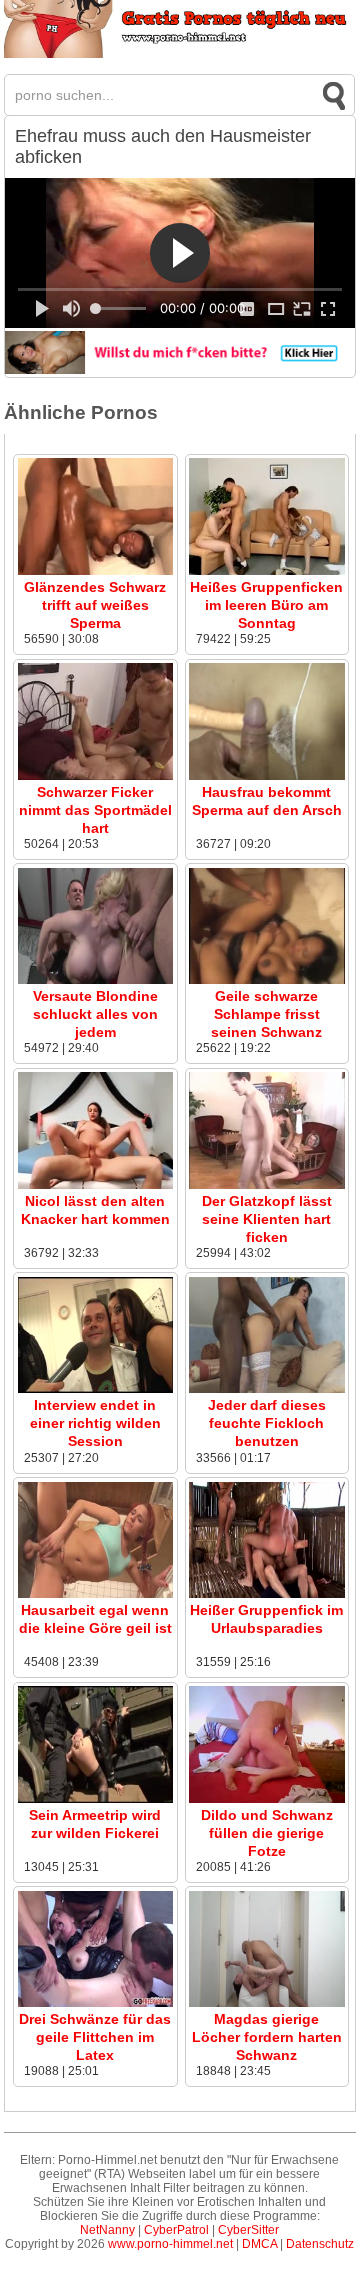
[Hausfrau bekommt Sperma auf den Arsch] (266, 776)
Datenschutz (320, 2244)
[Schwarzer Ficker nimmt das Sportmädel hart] (95, 776)
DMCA (259, 2244)
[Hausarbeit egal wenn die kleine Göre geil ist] (95, 1594)
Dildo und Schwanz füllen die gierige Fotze (267, 1833)
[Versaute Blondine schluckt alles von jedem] (95, 980)
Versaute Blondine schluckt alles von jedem (95, 1014)
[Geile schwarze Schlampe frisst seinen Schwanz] (266, 980)
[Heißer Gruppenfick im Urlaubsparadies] (266, 1594)
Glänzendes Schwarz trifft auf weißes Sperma (95, 605)
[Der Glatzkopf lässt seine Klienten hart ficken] (266, 1185)
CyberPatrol (176, 2230)
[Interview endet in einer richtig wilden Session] (95, 1389)
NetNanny (107, 2230)
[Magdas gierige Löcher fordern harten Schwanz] (266, 2003)
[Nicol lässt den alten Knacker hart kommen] (95, 1185)
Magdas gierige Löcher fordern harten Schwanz (267, 2037)
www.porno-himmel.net (170, 2244)
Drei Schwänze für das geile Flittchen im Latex (95, 2037)
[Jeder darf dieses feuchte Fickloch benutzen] (266, 1389)
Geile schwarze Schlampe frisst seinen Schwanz (266, 1014)
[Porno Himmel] (180, 54)
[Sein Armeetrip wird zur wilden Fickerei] (95, 1799)
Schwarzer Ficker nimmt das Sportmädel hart (95, 810)
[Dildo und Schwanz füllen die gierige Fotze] (266, 1799)
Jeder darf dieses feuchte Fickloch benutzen (267, 1423)
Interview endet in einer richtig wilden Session (95, 1423)
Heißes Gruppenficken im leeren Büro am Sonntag (266, 605)
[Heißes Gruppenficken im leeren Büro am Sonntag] (266, 571)
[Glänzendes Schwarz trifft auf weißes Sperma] (95, 571)
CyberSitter (248, 2230)
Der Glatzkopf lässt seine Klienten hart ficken (267, 1219)
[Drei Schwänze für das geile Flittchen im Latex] (95, 2003)
